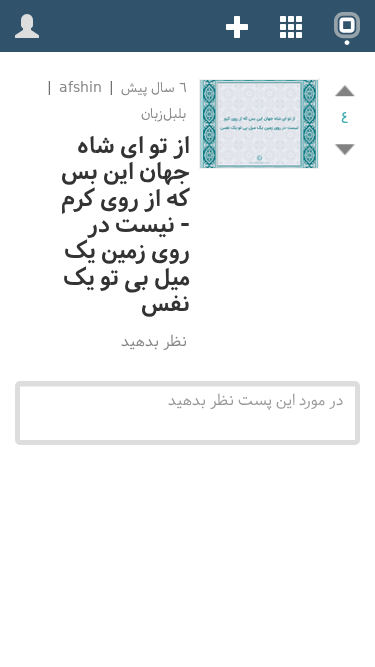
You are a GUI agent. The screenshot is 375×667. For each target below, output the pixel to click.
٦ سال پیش (152, 87)
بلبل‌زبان (163, 113)
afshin (80, 87)
